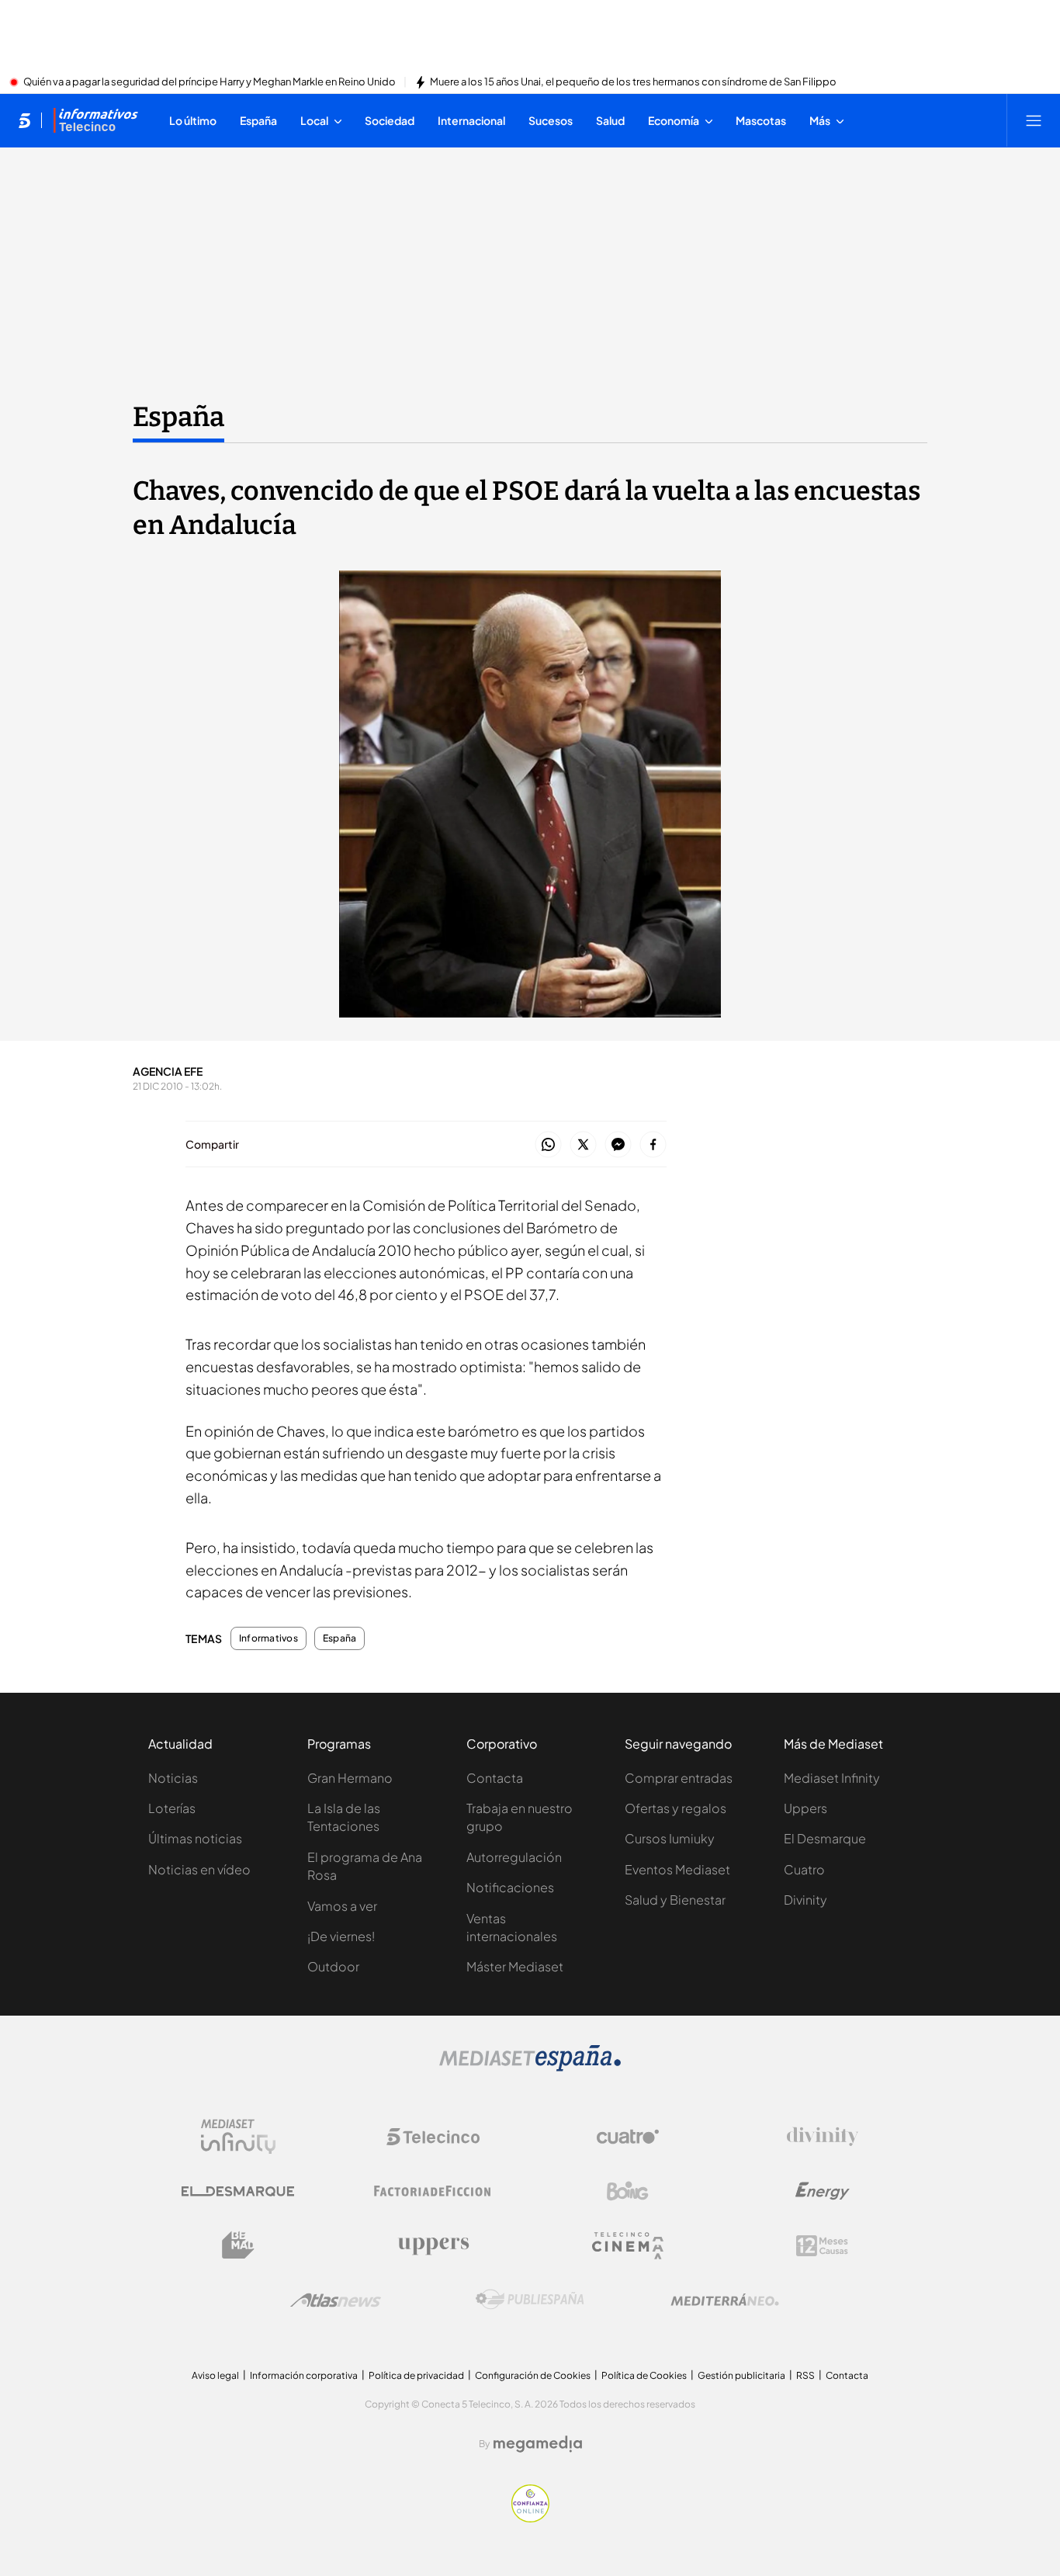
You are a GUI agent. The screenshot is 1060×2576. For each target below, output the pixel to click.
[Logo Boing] (628, 2191)
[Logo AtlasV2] (336, 2300)
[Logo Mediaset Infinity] (238, 2137)
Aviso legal (215, 2375)
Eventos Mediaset (677, 1869)
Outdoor (333, 1966)
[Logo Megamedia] (538, 2444)
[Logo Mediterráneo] (725, 2300)
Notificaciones (510, 1887)
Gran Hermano (350, 1778)
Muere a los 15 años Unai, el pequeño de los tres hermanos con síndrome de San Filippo (633, 82)
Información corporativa (304, 2375)
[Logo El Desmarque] (238, 2191)
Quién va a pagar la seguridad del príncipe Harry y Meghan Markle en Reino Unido (210, 82)
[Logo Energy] (823, 2191)
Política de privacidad (416, 2375)
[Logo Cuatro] (628, 2137)
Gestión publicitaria (741, 2375)
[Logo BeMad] (238, 2245)
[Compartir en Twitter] (583, 1145)
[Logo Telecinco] (433, 2137)
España (178, 417)
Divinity (805, 1900)
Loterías (172, 1808)
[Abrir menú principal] (1034, 120)
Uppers (805, 1808)
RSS (805, 2375)
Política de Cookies (644, 2375)
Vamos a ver (342, 1906)
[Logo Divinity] (823, 2137)
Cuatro (804, 1869)
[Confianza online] (530, 2518)
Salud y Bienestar (675, 1900)
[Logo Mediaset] (530, 2067)
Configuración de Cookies (533, 2375)
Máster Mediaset (515, 1966)
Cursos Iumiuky (670, 1838)
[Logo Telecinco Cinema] (628, 2246)
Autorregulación (514, 1857)
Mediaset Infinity (832, 1778)
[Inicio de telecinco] (24, 120)
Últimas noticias (195, 1838)
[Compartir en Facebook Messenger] (618, 1145)
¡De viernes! (341, 1936)
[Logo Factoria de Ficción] (433, 2191)
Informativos (268, 1638)
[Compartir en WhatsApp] (548, 1145)
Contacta (495, 1778)
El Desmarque (825, 1838)
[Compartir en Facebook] (653, 1145)
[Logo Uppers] (433, 2245)
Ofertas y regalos (675, 1808)
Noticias (173, 1778)
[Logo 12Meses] (822, 2246)
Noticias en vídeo (199, 1869)
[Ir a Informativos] (95, 120)
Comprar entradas (679, 1778)
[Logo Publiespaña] (530, 2300)
